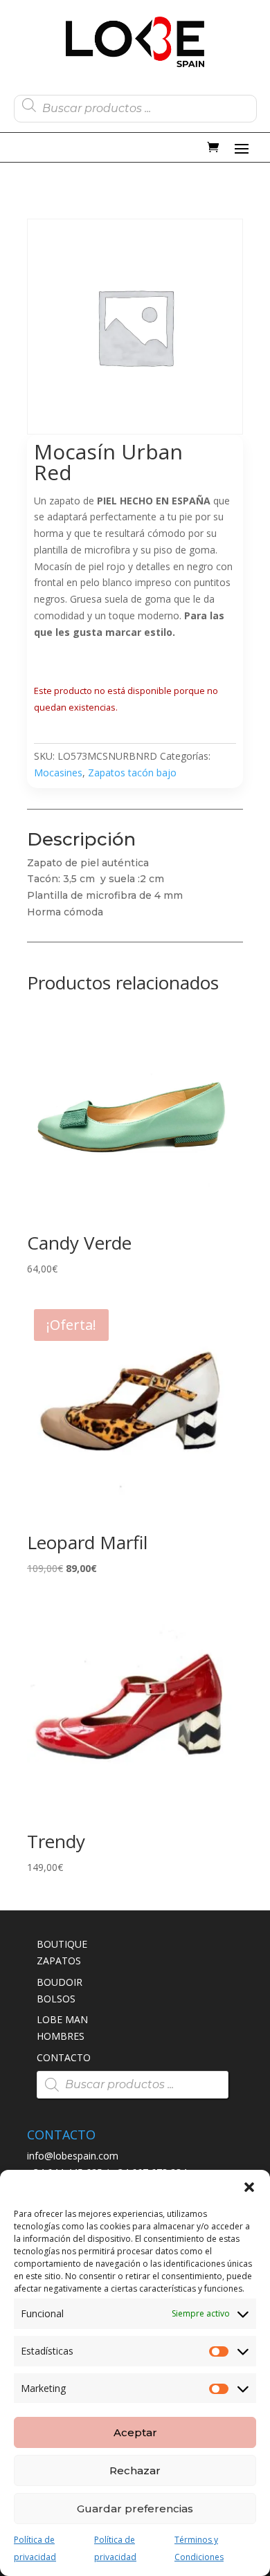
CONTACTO (64, 2057)
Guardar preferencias (135, 2509)
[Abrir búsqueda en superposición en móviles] (135, 105)
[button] (249, 2187)
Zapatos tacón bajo (132, 773)
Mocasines (58, 773)
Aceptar (135, 2432)
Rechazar (135, 2470)
